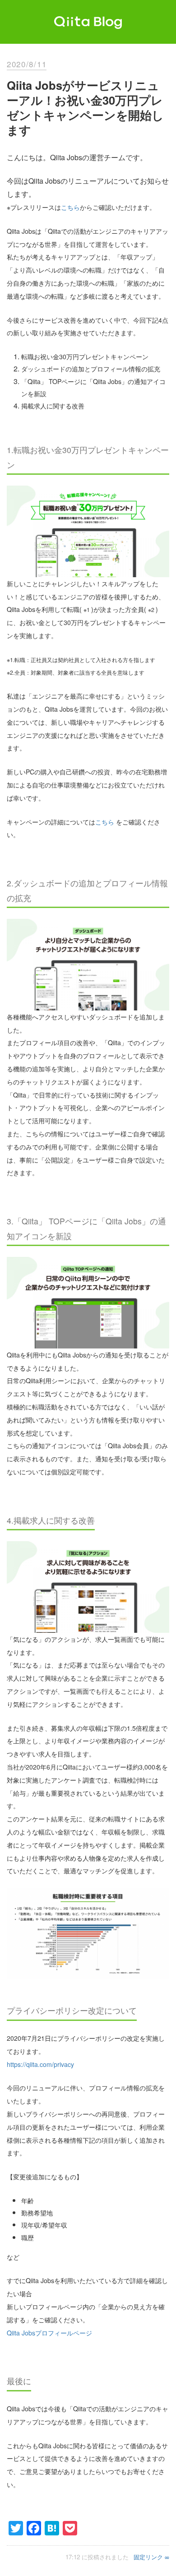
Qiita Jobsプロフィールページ (49, 2333)
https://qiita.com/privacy (40, 2064)
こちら (70, 207)
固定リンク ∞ (151, 2557)
